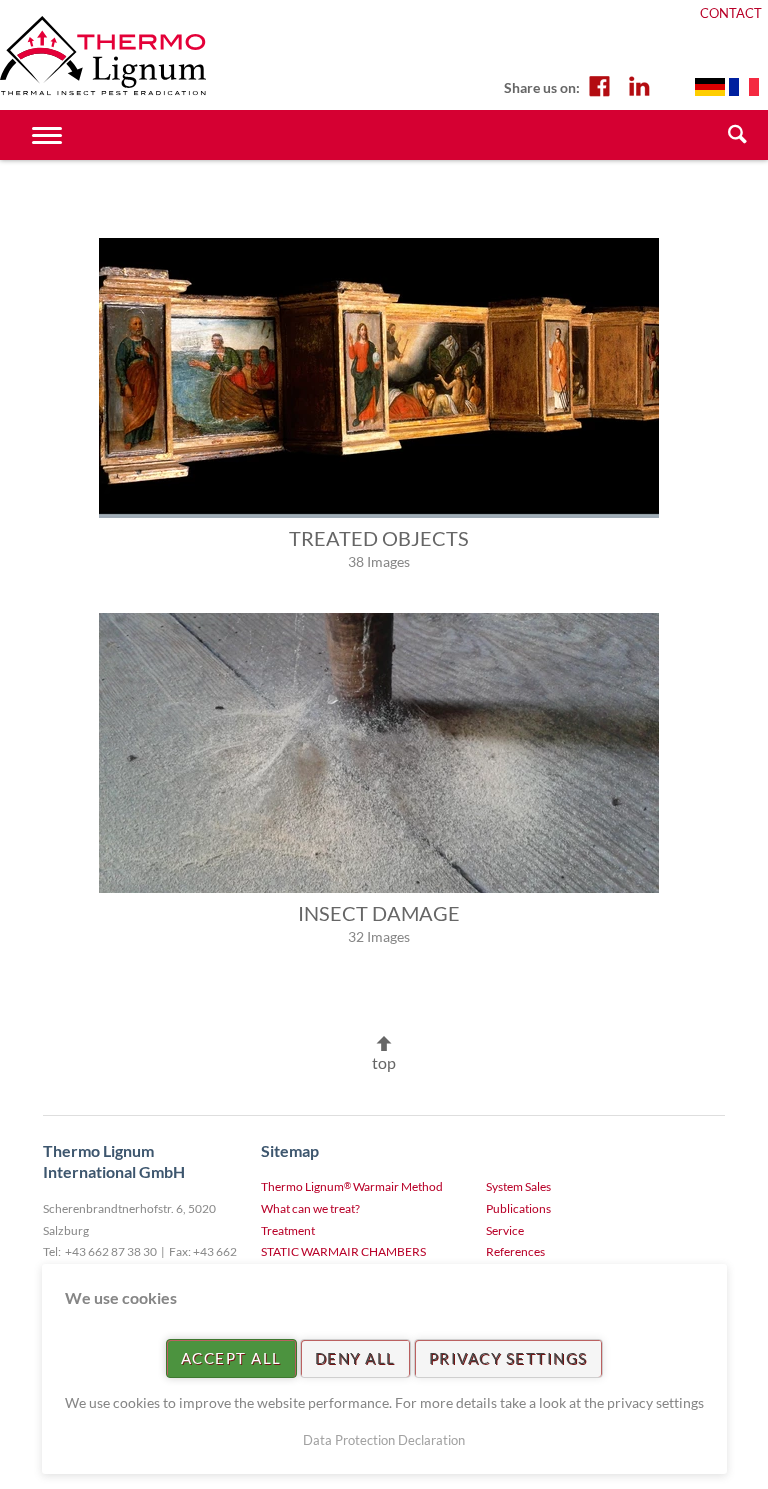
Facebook (599, 85)
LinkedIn (639, 85)
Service (505, 1230)
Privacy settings (508, 1358)
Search (738, 135)
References (515, 1251)
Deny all (355, 1358)
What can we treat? (310, 1208)
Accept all (231, 1358)
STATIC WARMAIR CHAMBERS (343, 1251)
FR (744, 87)
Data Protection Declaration (384, 1440)
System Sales (518, 1186)
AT (710, 87)
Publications (518, 1208)
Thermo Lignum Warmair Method (352, 1186)
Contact (731, 13)
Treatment (288, 1230)
